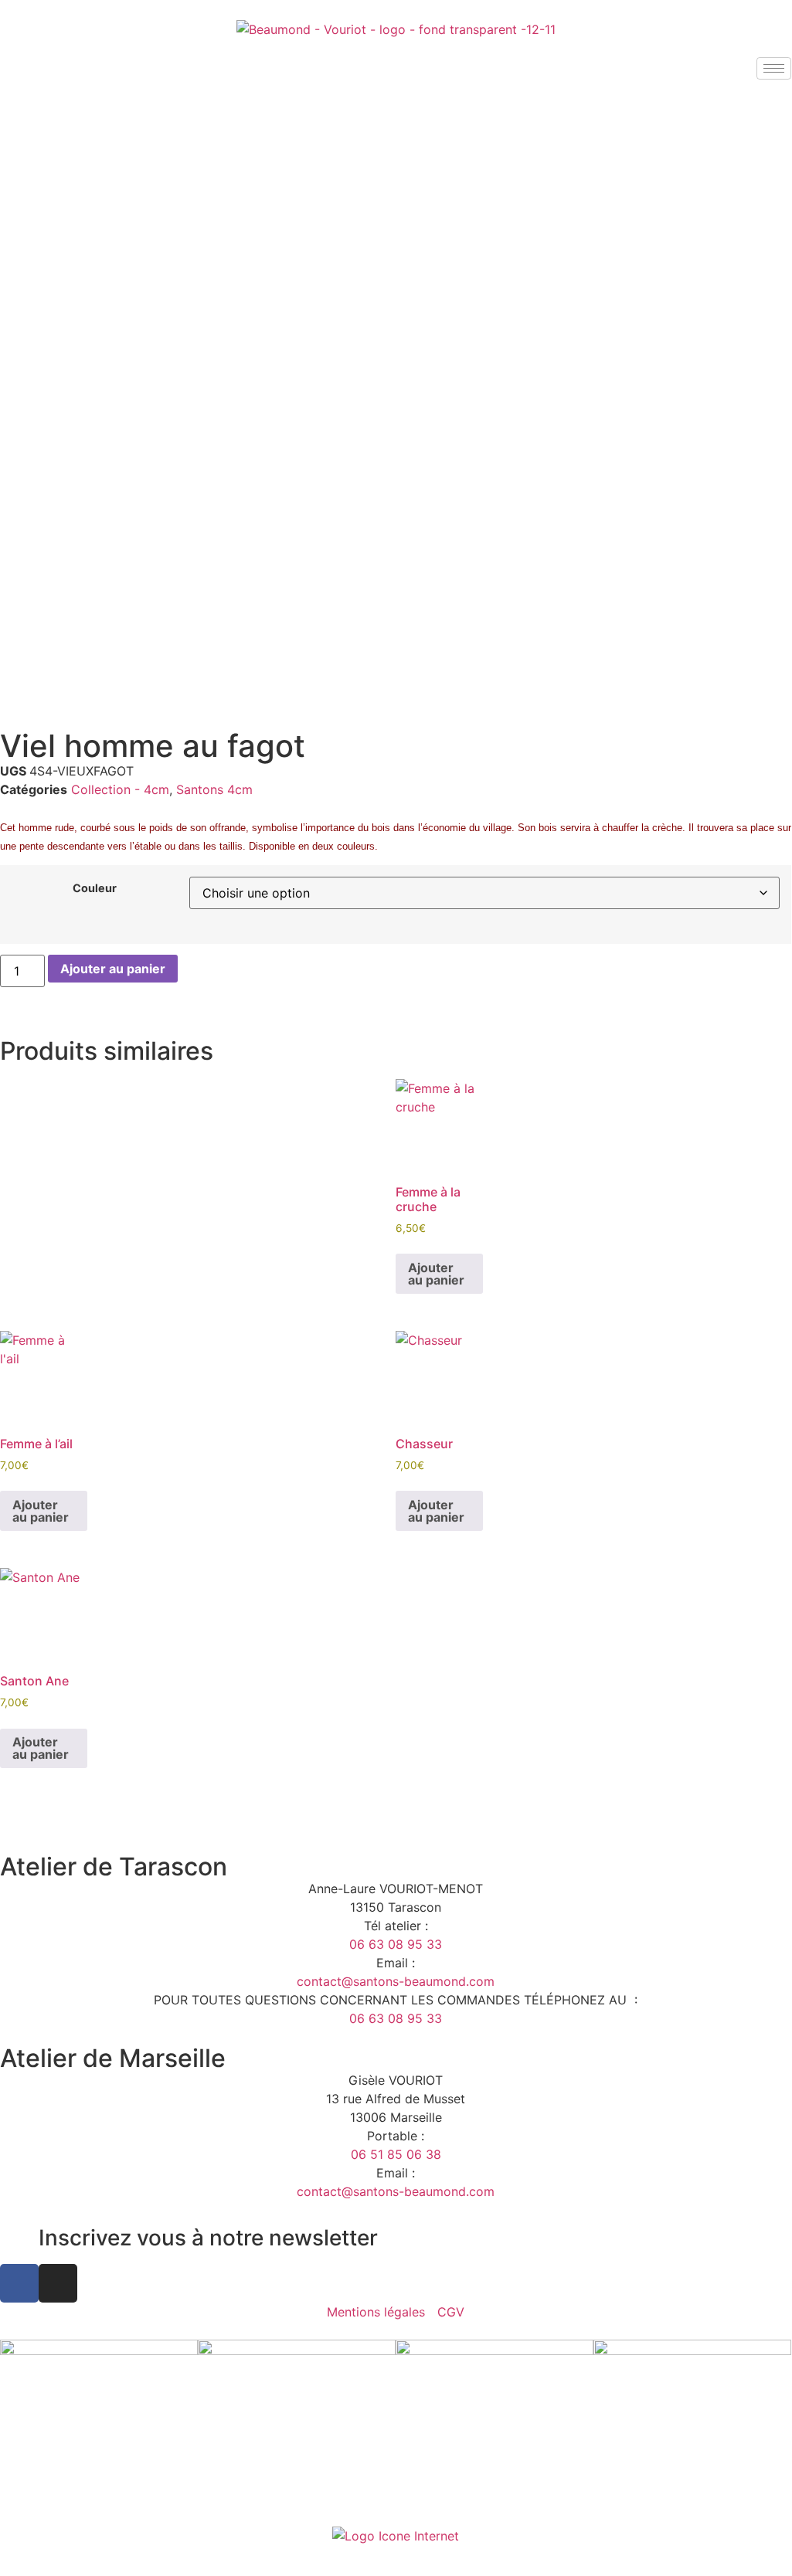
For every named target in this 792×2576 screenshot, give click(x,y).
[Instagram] (58, 2283)
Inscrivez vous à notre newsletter (208, 2238)
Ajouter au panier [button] (436, 1274)
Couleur (95, 888)
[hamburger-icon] (774, 68)
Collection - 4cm (120, 789)
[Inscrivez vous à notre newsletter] (19, 2238)
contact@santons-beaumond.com (396, 1981)
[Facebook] (19, 2283)
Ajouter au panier (113, 969)
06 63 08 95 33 (396, 1944)
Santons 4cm (214, 789)
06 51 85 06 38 (396, 2154)
